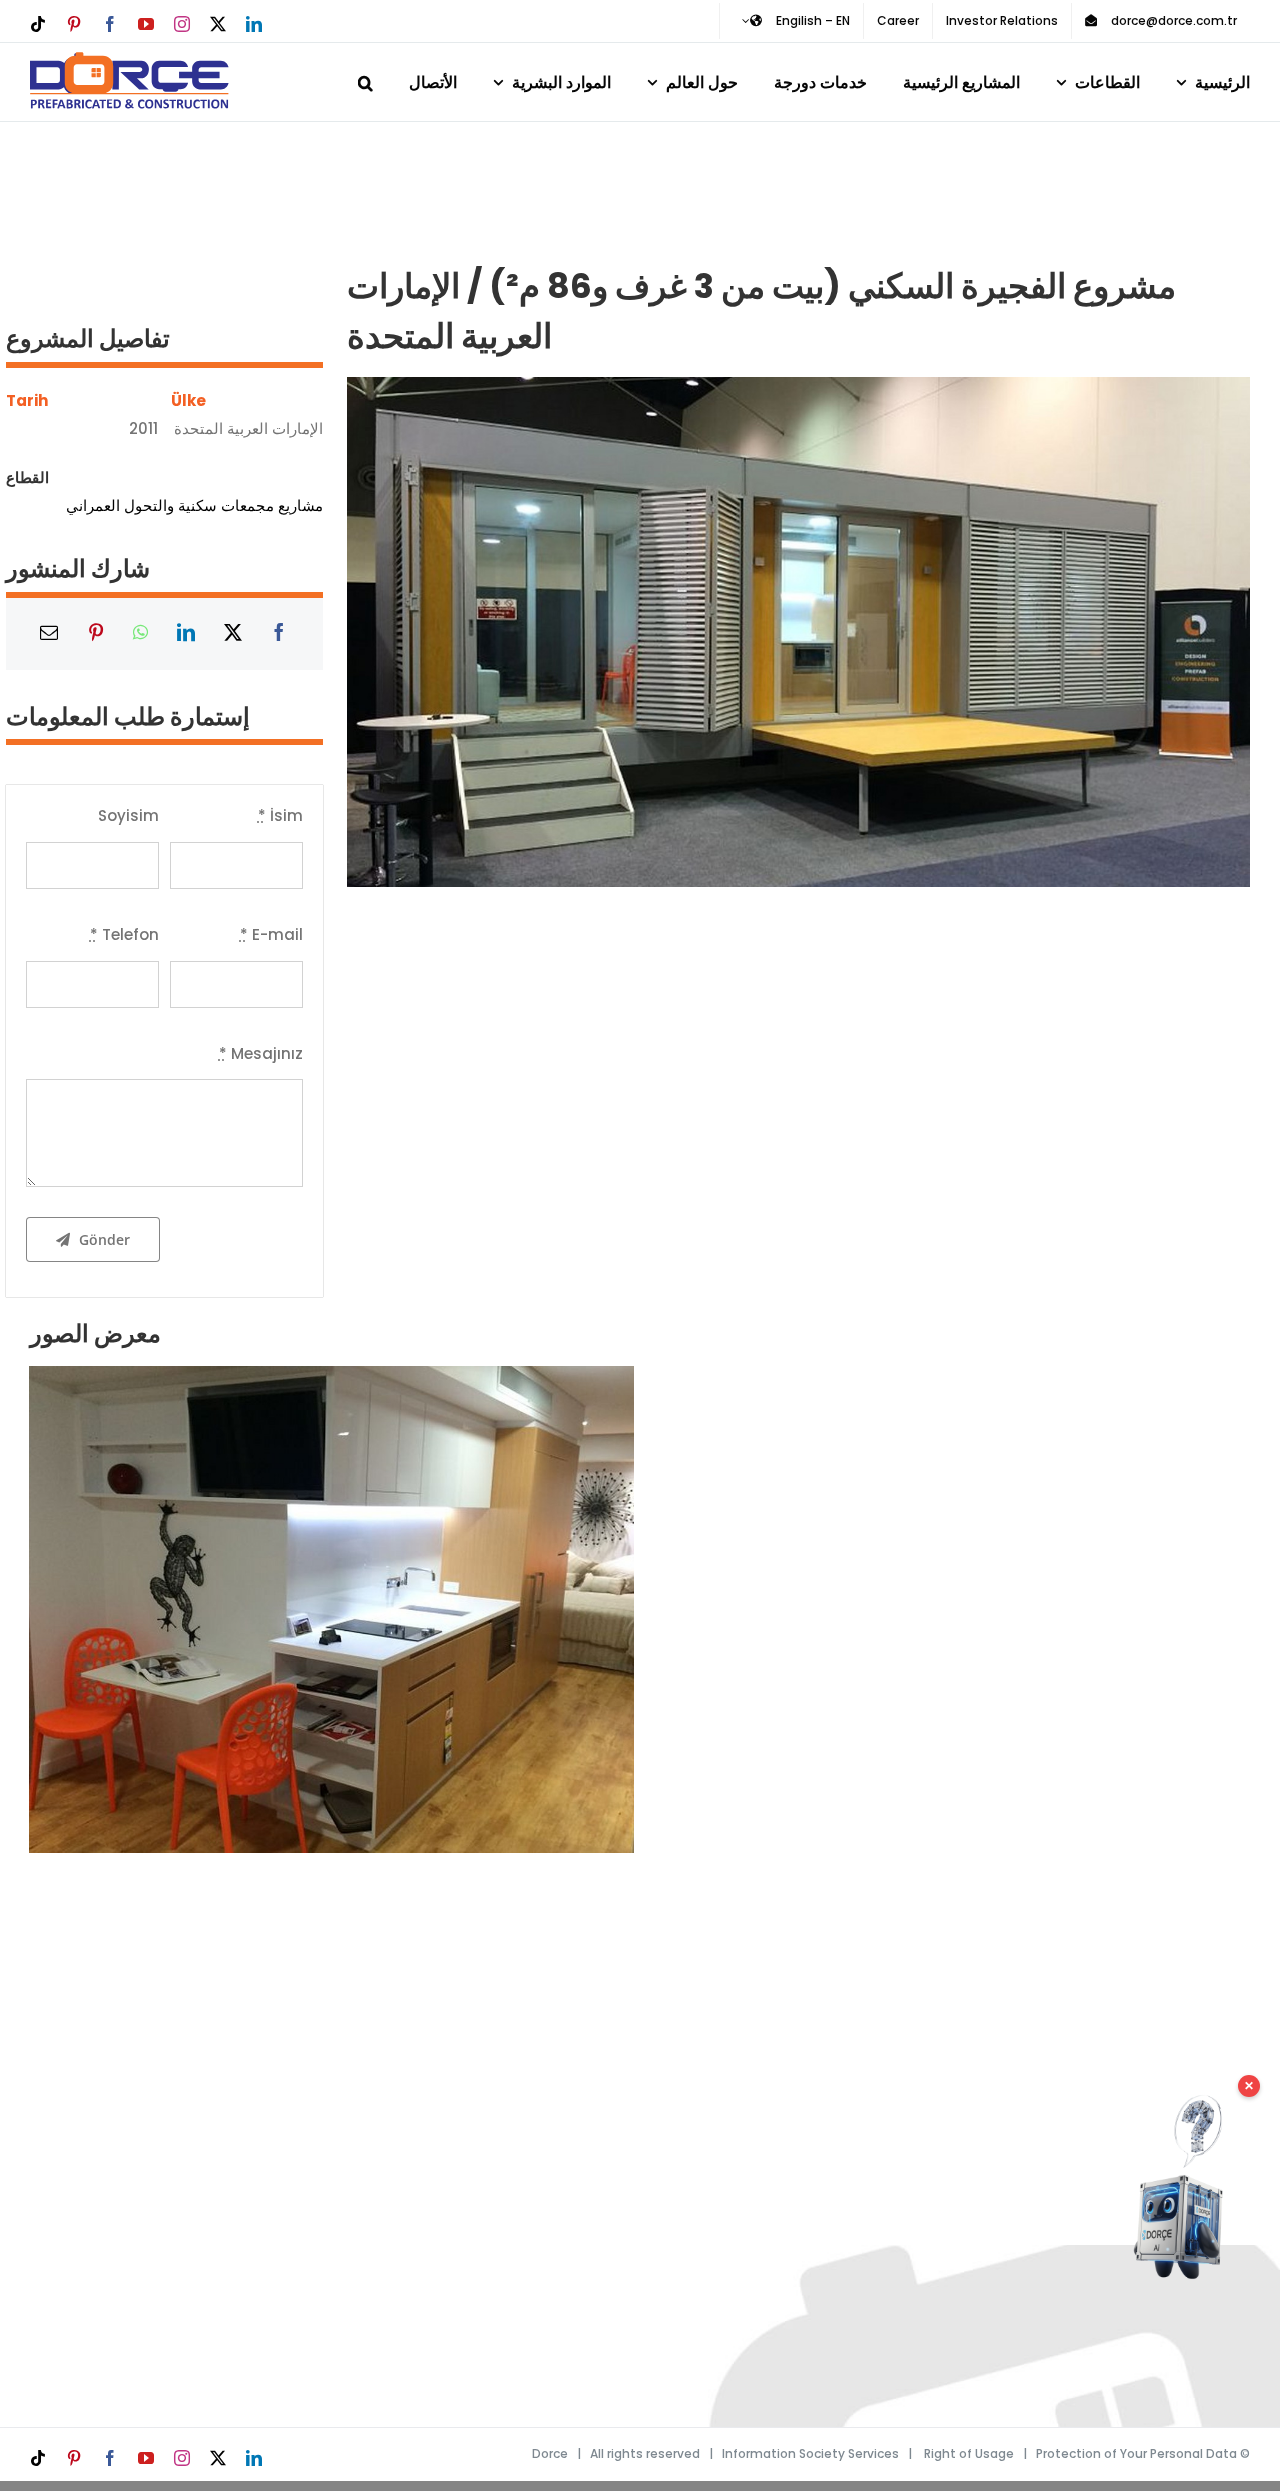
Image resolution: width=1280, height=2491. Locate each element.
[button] (365, 79)
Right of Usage (969, 2453)
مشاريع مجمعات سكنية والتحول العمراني (194, 505)
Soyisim (128, 815)
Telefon (124, 934)
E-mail (271, 934)
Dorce (550, 2453)
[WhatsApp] (140, 634)
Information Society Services (810, 2453)
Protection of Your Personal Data (1136, 2453)
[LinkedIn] (186, 634)
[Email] (49, 634)
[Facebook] (279, 634)
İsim (280, 815)
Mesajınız (261, 1053)
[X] (233, 634)
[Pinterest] (96, 634)
